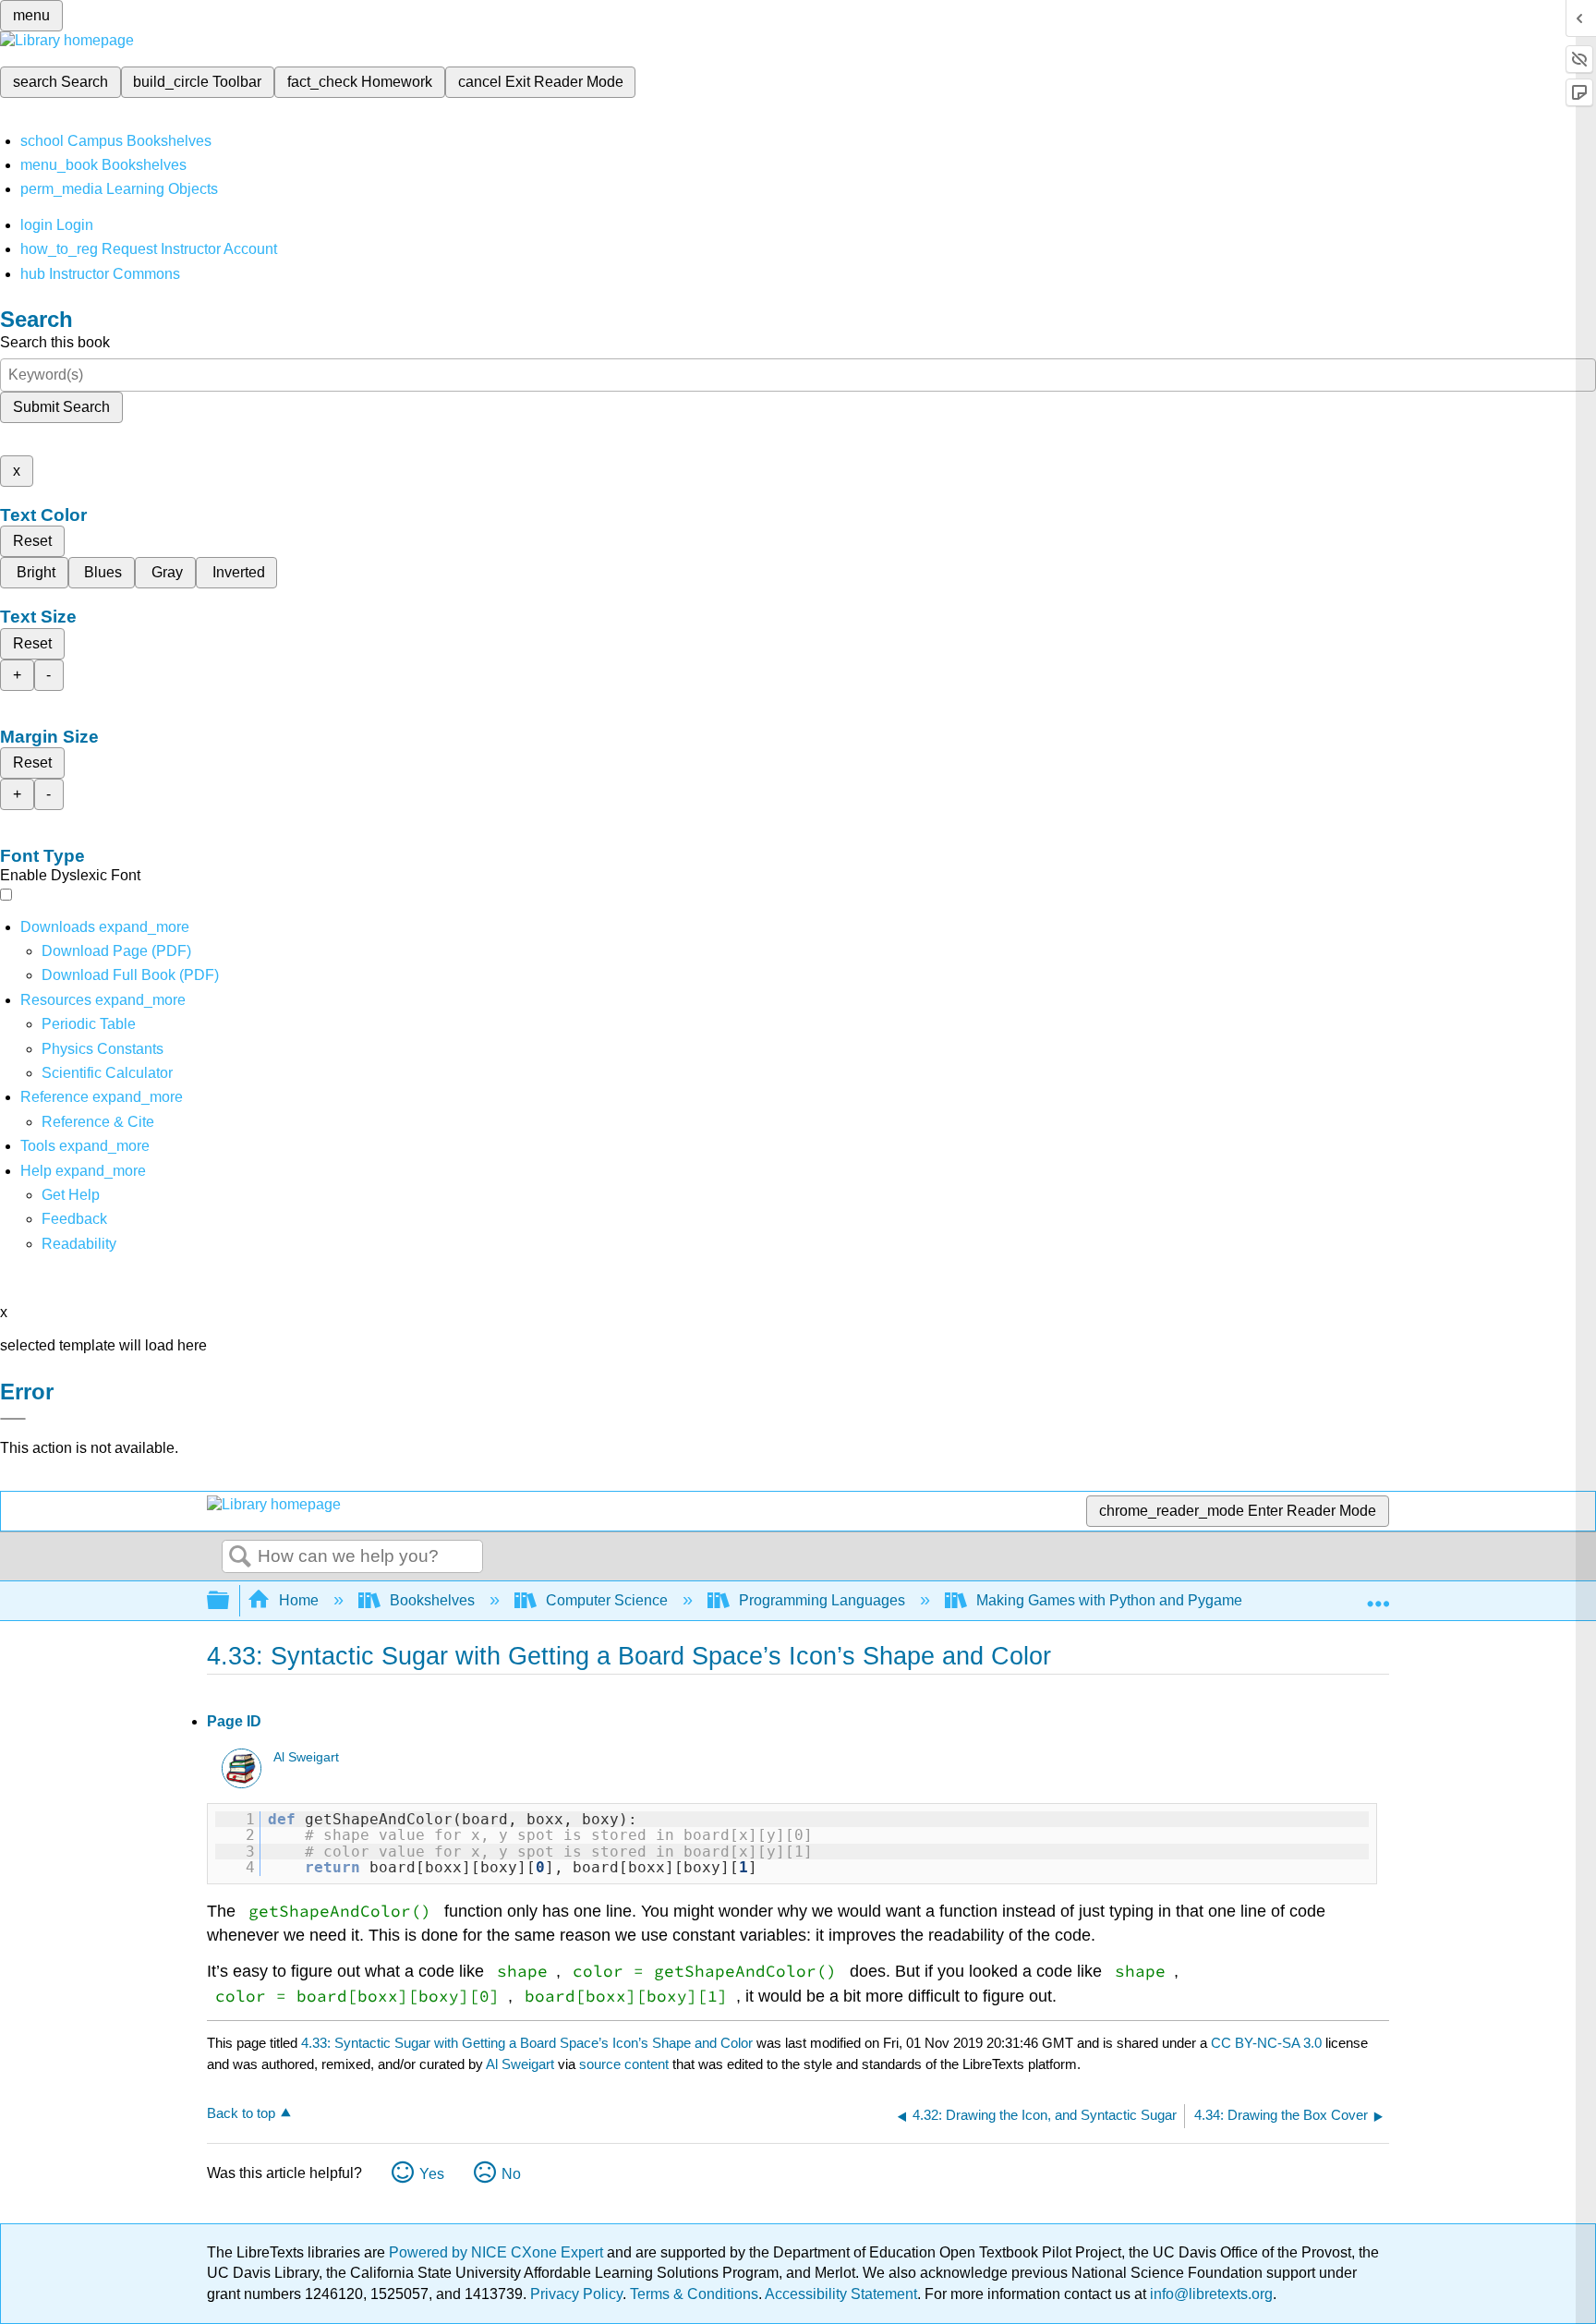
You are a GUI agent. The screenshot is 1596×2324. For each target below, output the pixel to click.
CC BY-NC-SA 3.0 (1266, 2043)
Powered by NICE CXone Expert (498, 2252)
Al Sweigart (306, 1757)
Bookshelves (432, 1600)
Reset (32, 541)
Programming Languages (822, 1600)
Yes (432, 2174)
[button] (74, 1219)
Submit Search (61, 407)
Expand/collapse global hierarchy (230, 1601)
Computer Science (607, 1600)
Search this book (55, 342)
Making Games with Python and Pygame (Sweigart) (1145, 1600)
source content (624, 2064)
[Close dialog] (13, 1419)
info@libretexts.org (1209, 2294)
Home (299, 1600)
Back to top (241, 2113)
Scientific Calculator (107, 1073)
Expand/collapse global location (1378, 1595)
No (511, 2174)
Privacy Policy (576, 2294)
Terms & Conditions (694, 2294)
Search (240, 1557)
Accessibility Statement (841, 2294)
